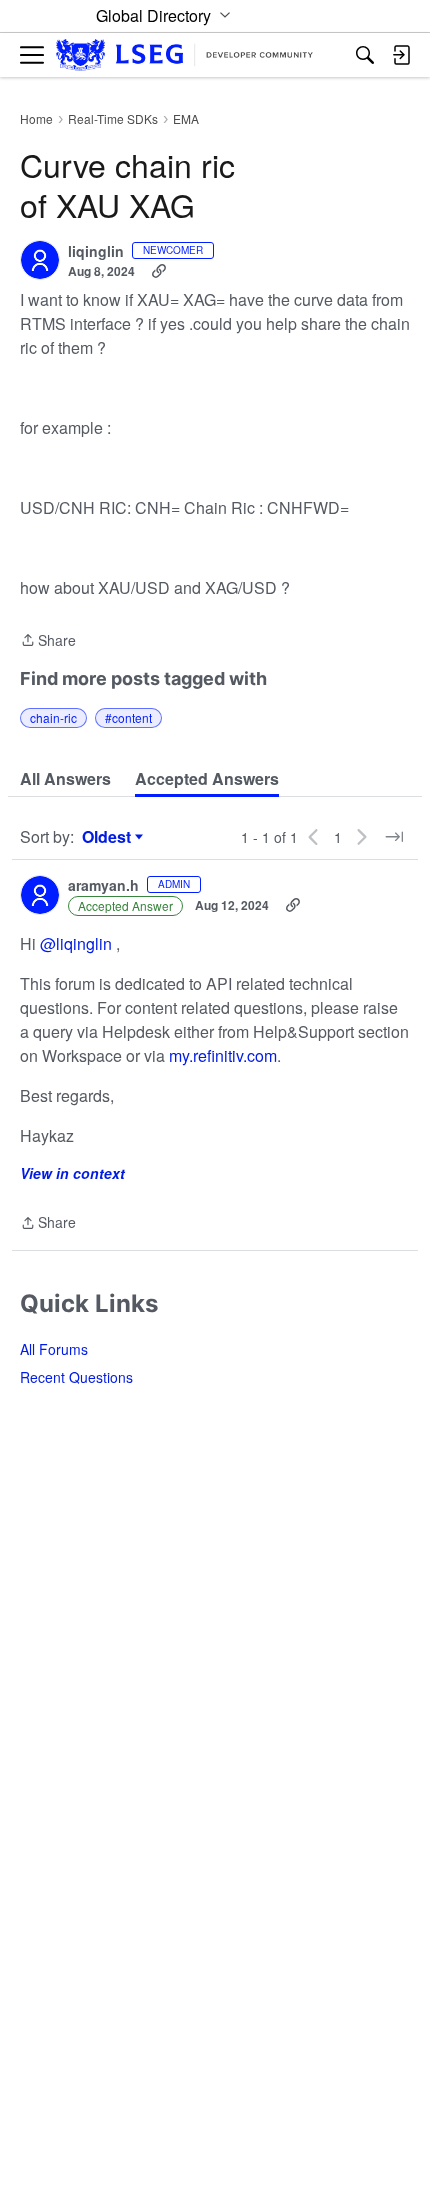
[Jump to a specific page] (394, 837)
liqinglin (96, 252)
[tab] (65, 779)
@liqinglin (76, 943)
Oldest (109, 837)
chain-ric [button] (53, 717)
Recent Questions (76, 1377)
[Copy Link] (159, 271)
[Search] (365, 55)
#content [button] (128, 717)
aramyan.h (103, 886)
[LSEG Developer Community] (184, 55)
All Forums (54, 1349)
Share (48, 641)
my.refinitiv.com (223, 1055)
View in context (72, 1173)
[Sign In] (401, 55)
